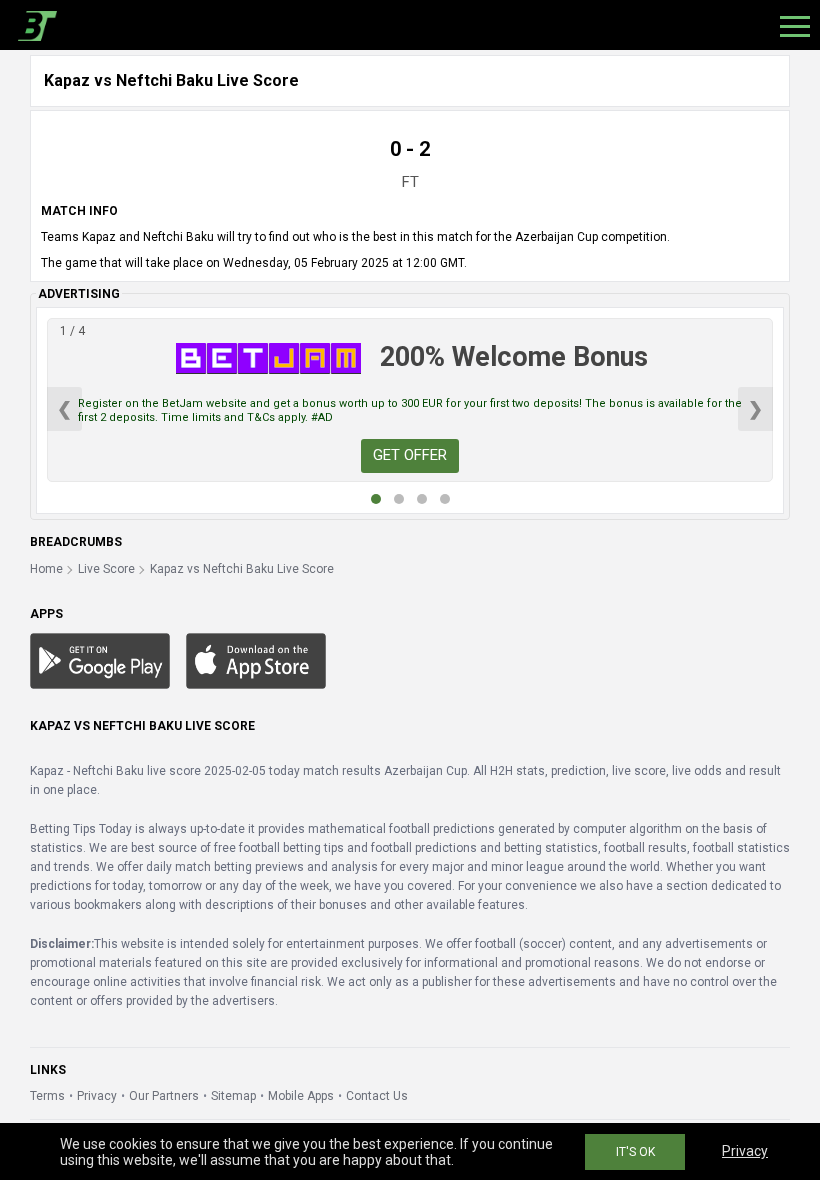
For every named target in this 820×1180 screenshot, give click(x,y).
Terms (47, 1096)
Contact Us (377, 1096)
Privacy (97, 1096)
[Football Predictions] (33, 25)
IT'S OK (635, 1152)
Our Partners (164, 1096)
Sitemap (233, 1096)
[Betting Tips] (100, 660)
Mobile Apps (301, 1096)
